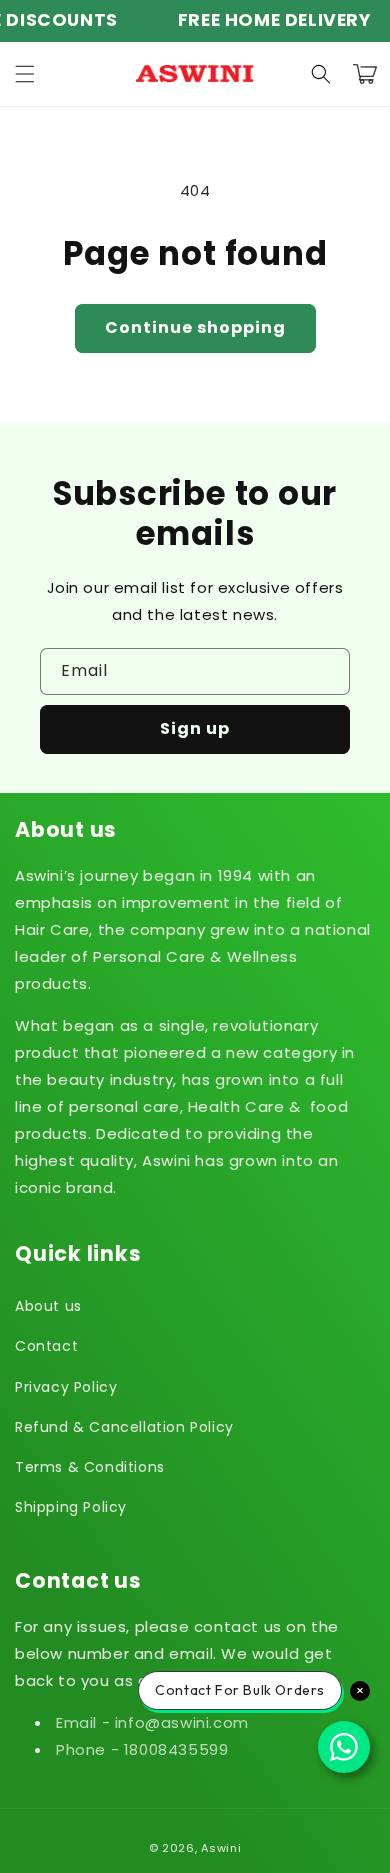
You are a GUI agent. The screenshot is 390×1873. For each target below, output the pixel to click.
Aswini (221, 1848)
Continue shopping (195, 327)
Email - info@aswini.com (152, 1722)
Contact (46, 1346)
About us (48, 1306)
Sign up (195, 728)
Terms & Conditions (90, 1467)
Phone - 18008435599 (142, 1749)
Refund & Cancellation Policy (124, 1427)
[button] (25, 74)
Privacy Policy (66, 1387)
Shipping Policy (71, 1507)
